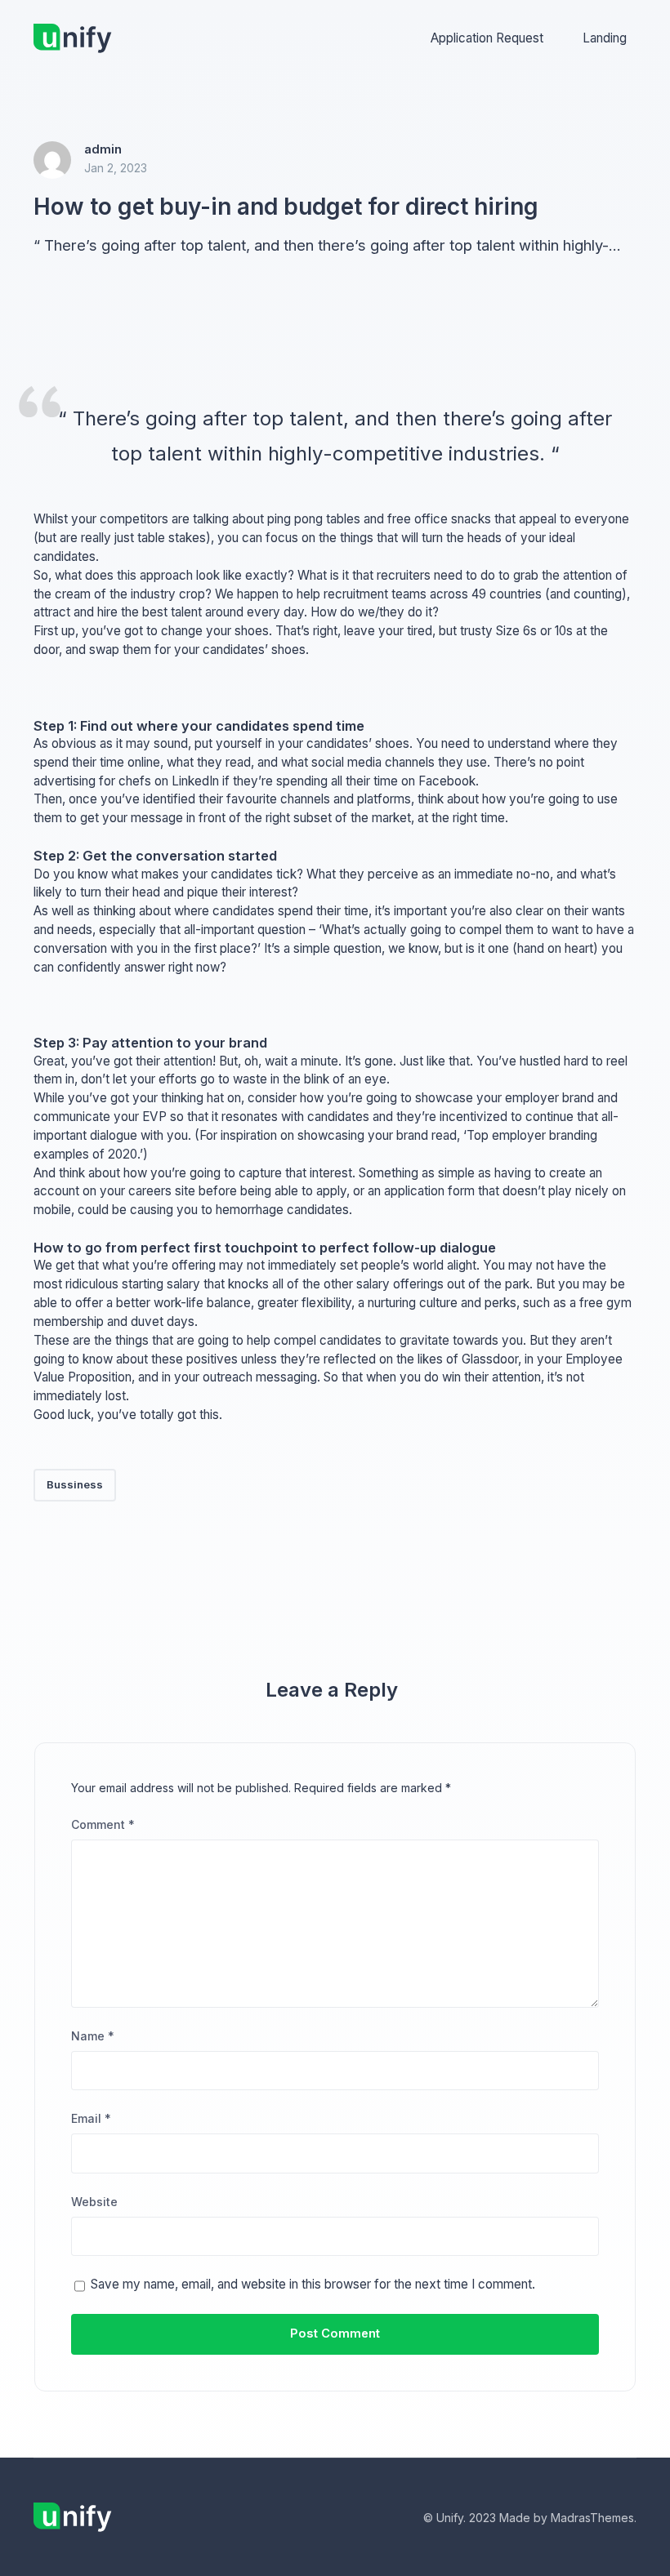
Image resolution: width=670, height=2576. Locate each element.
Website (94, 2202)
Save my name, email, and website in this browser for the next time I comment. (313, 2284)
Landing (605, 38)
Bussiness (75, 1484)
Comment (103, 1824)
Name (93, 2036)
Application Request (487, 38)
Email (91, 2118)
